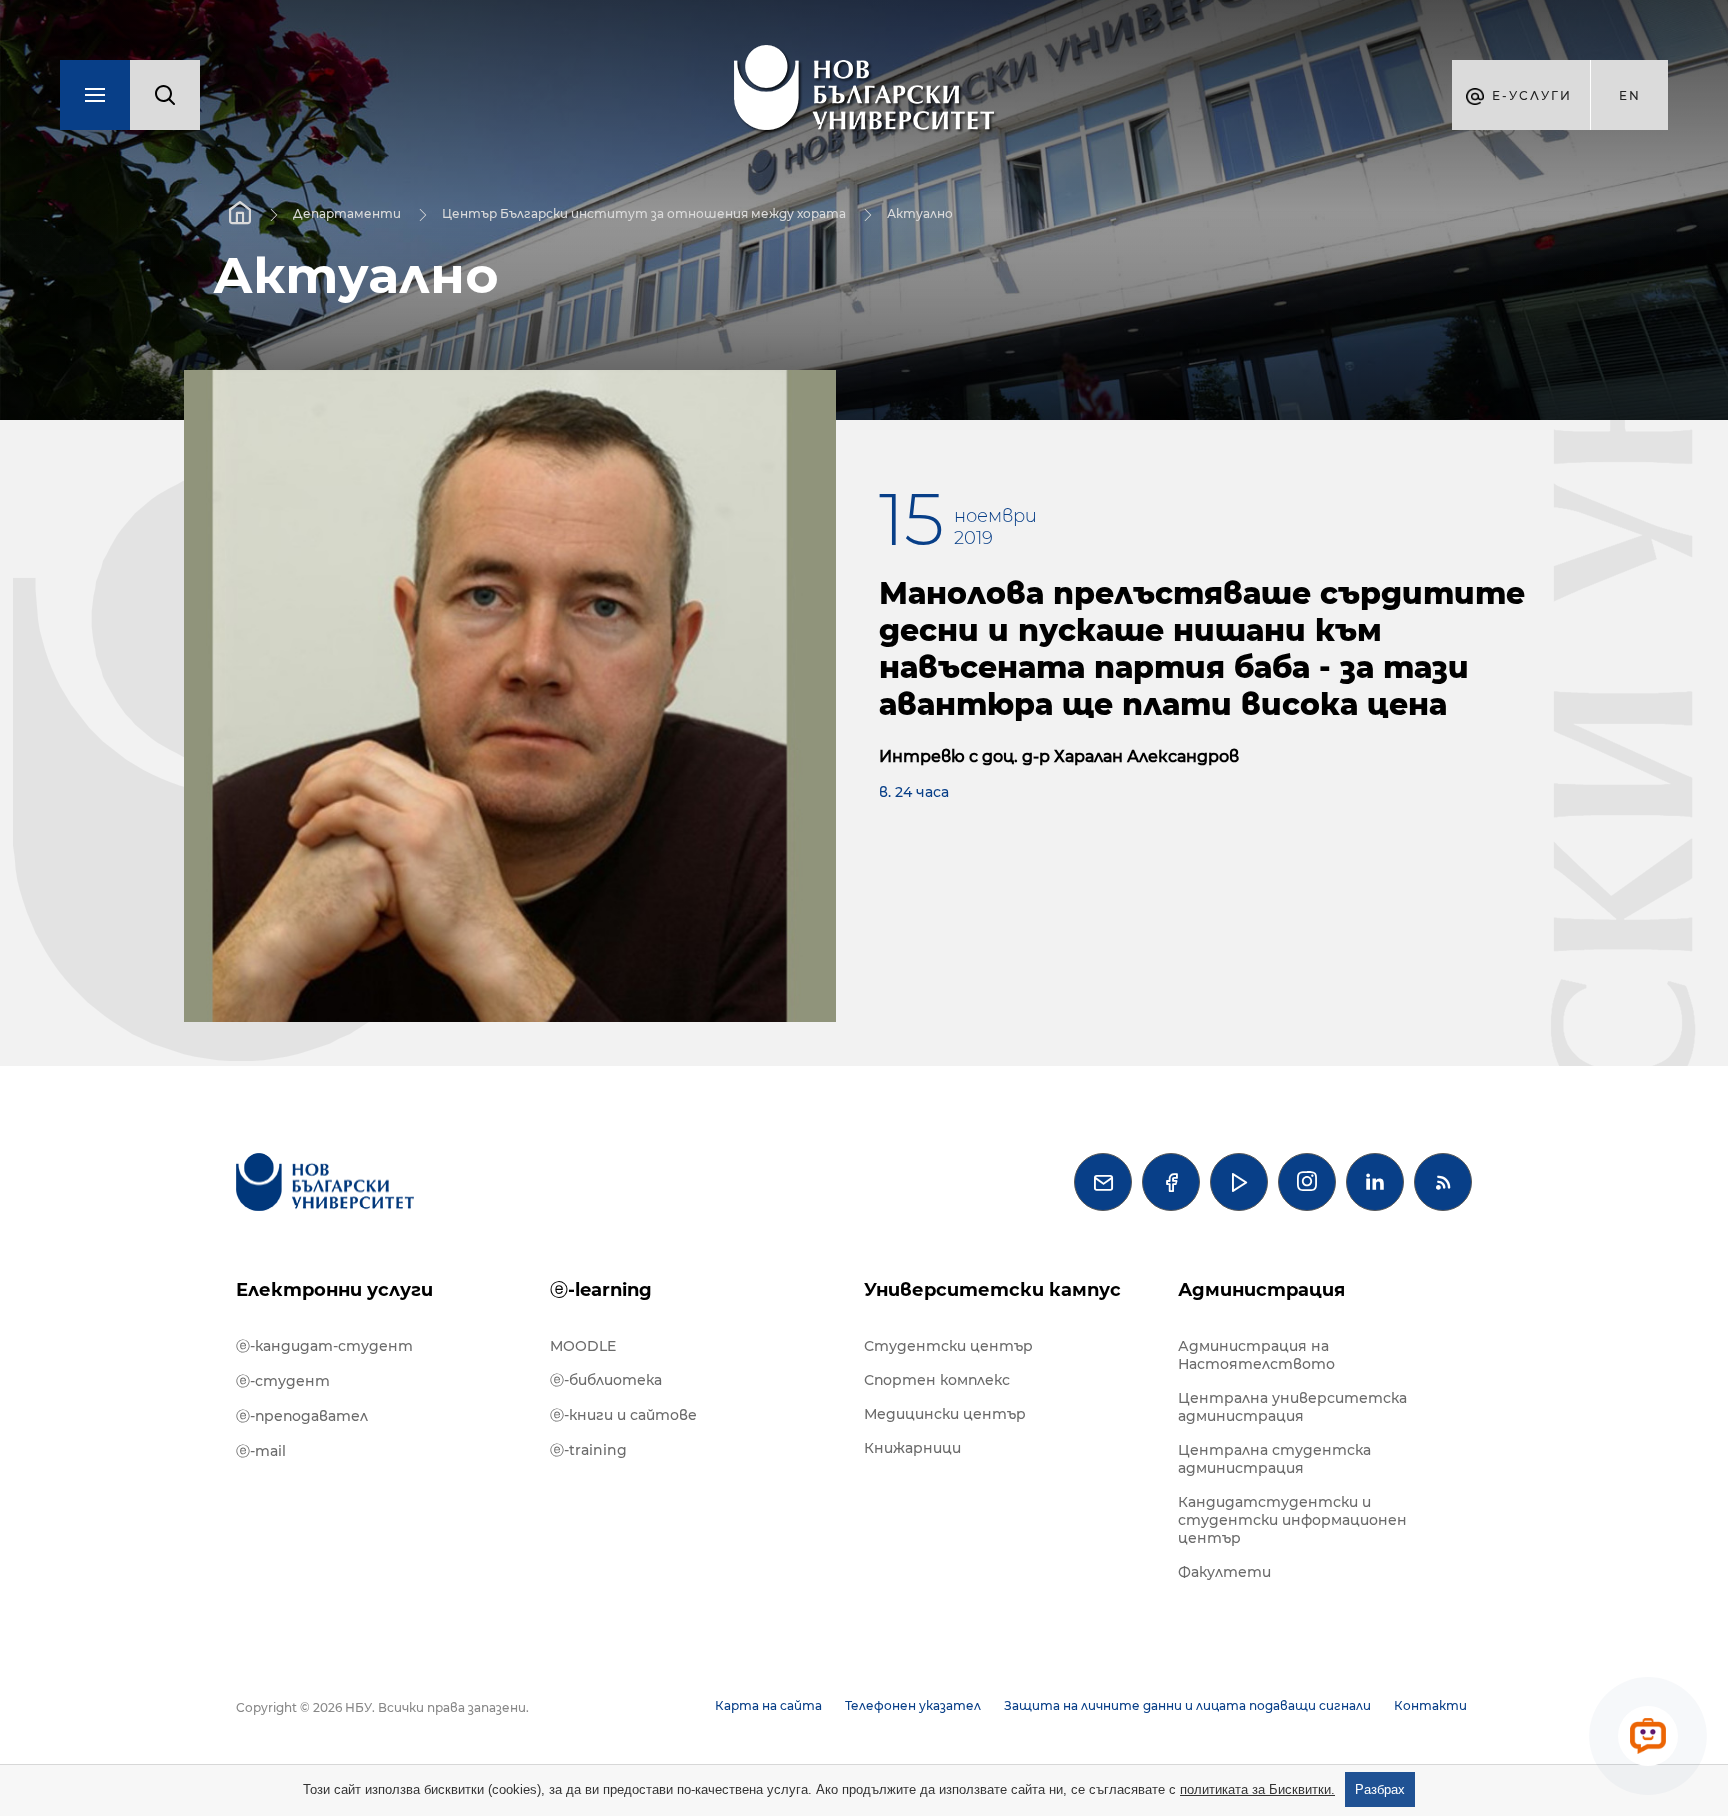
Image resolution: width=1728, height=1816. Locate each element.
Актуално (920, 213)
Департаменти (347, 213)
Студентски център (948, 1346)
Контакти (1430, 1705)
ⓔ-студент (283, 1381)
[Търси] (165, 95)
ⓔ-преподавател (302, 1416)
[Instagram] (1307, 1182)
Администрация (1261, 1290)
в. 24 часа (914, 792)
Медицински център (945, 1414)
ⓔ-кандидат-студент (324, 1346)
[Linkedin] (1375, 1182)
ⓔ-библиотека (606, 1380)
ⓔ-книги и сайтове (623, 1415)
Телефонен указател (913, 1705)
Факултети (1224, 1572)
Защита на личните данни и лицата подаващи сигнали (1187, 1705)
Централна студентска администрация (1274, 1459)
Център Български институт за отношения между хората (644, 213)
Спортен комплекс (937, 1380)
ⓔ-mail (261, 1451)
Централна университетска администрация (1292, 1407)
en (1630, 95)
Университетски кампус (992, 1290)
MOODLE (583, 1346)
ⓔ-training (588, 1450)
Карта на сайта (768, 1705)
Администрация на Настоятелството (1256, 1355)
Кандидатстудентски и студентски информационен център (1292, 1520)
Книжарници (912, 1448)
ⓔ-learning (601, 1290)
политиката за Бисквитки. (1257, 1789)
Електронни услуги (334, 1290)
